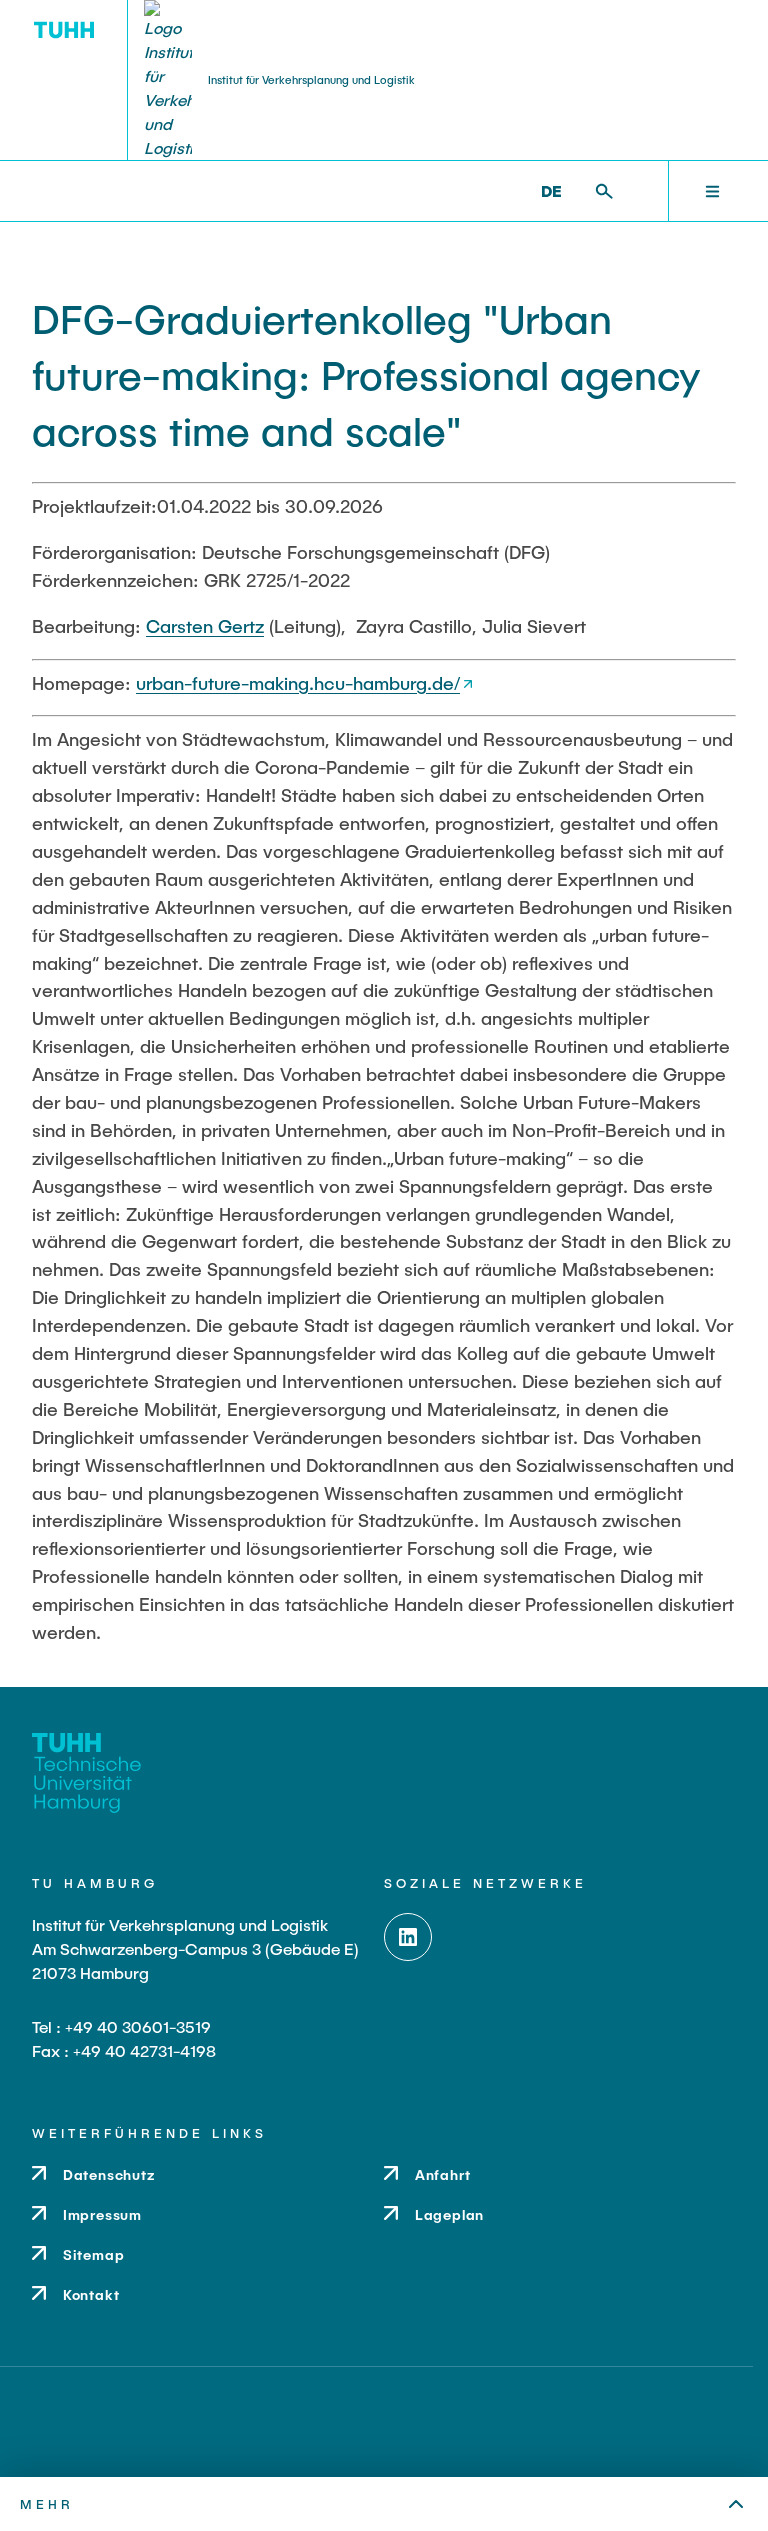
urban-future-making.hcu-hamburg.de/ (298, 683)
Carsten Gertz (205, 626)
